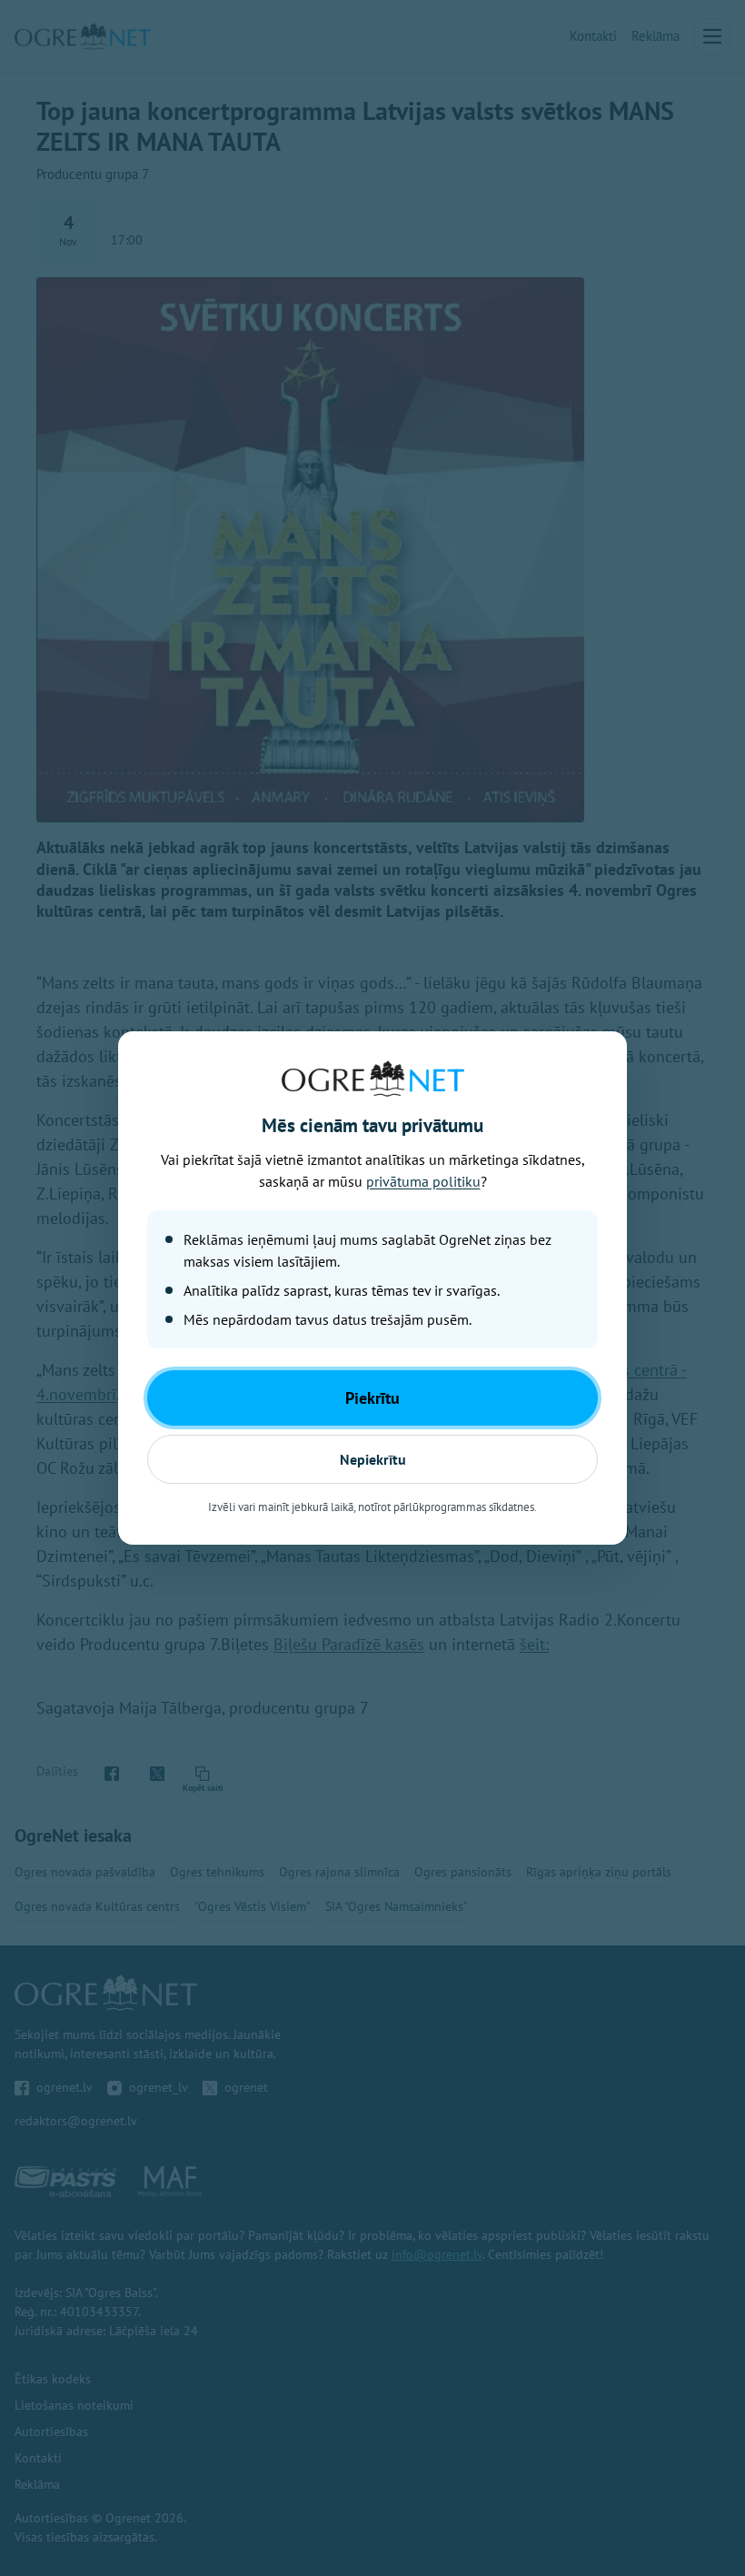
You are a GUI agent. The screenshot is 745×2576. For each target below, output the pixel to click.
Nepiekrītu (373, 1459)
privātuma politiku (423, 1181)
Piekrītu (372, 1398)
